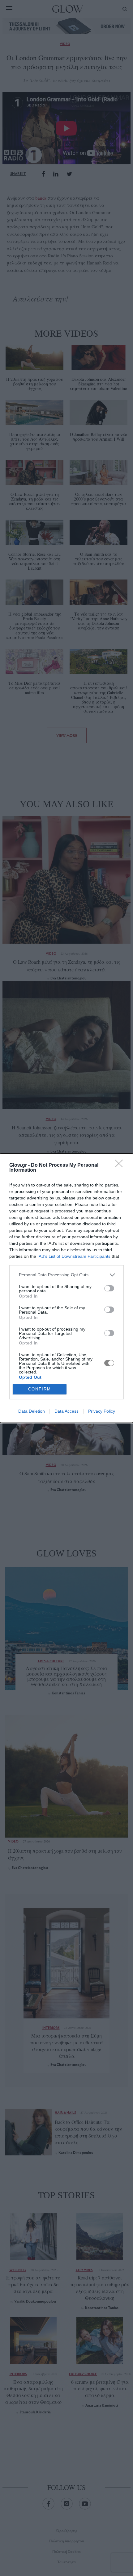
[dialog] (66, 1288)
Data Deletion (32, 1411)
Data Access (66, 1411)
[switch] (109, 1288)
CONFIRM (40, 1389)
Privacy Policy (102, 1411)
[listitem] (66, 1275)
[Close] (121, 1165)
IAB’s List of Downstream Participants (74, 1256)
